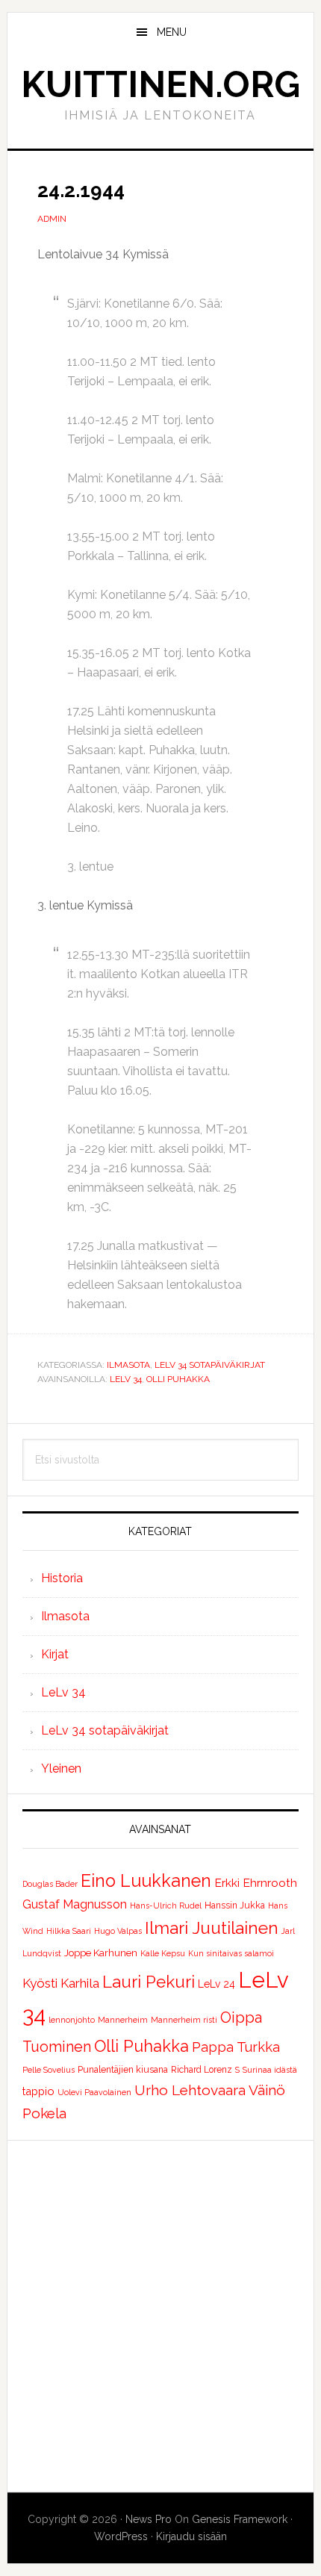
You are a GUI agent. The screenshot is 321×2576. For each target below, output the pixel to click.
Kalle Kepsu (163, 1953)
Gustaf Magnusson (75, 1904)
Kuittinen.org (160, 84)
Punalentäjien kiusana (123, 2070)
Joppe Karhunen (101, 1953)
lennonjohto (72, 2020)
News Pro (149, 2519)
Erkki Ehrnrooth (256, 1883)
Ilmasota (128, 1365)
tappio (38, 2091)
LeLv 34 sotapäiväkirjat (210, 1365)
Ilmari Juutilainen (212, 1928)
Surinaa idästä (270, 2070)
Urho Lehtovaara (190, 2090)
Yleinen (61, 1768)
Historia (62, 1578)
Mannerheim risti (184, 2020)
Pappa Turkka (236, 2047)
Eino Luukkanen (146, 1880)
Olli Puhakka (178, 1379)
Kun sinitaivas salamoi (231, 1953)
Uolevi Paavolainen (94, 2092)
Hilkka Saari (69, 1931)
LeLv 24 (216, 1984)
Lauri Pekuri (149, 1982)
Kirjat (55, 1654)
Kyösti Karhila (61, 1983)
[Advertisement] (160, 2316)
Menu (172, 32)
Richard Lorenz (202, 2070)
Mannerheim (123, 2020)
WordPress (121, 2536)
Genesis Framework (240, 2519)
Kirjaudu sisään (191, 2536)
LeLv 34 (126, 1379)
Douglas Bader (50, 1884)
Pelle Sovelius (49, 2070)
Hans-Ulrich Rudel (166, 1905)
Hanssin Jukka (235, 1905)
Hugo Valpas (118, 1931)
